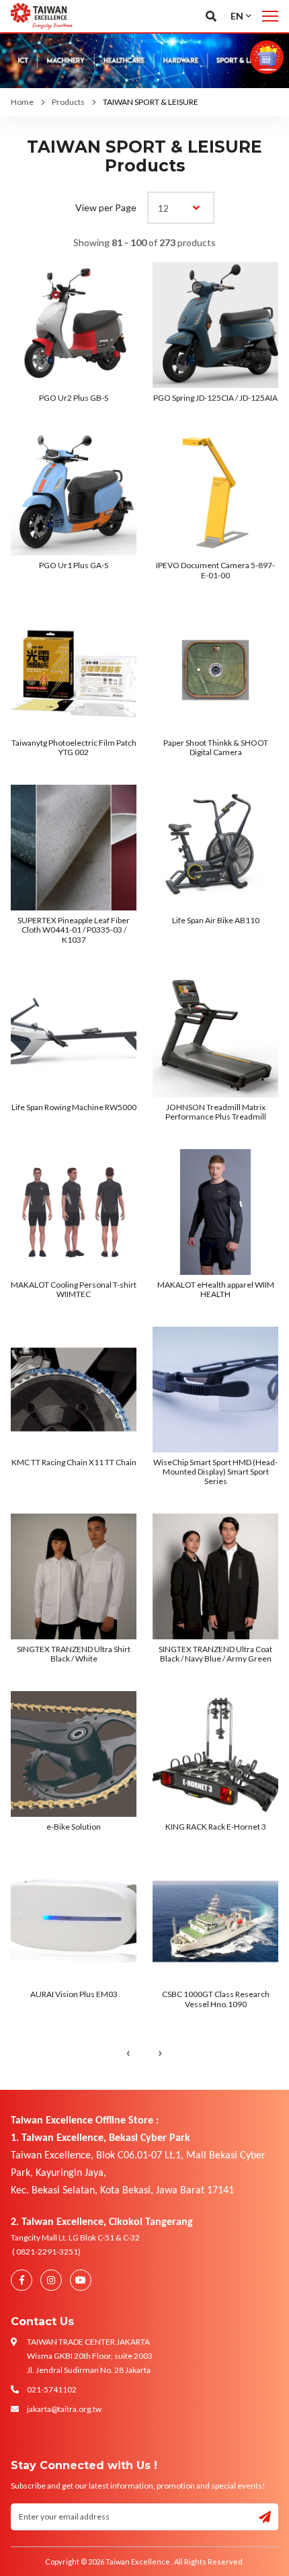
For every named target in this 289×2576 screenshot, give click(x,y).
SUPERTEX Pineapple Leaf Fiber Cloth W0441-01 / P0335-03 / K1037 (74, 930)
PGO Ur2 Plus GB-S (74, 398)
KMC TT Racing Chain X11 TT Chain (74, 1462)
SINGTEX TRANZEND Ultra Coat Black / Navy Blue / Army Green (215, 1654)
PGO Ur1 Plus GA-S (74, 565)
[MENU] (270, 16)
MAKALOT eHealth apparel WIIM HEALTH (216, 1289)
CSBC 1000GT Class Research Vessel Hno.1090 (216, 1999)
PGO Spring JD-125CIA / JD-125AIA (215, 398)
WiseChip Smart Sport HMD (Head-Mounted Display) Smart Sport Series (215, 1472)
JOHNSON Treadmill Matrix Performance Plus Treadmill (216, 1112)
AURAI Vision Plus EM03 (74, 1994)
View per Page (106, 207)
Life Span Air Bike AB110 (216, 920)
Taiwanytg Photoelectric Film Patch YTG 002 (74, 747)
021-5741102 (52, 2389)
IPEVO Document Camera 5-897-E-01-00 (215, 570)
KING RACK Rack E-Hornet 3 (216, 1827)
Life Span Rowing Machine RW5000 (74, 1107)
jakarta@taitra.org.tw (64, 2409)
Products (68, 102)
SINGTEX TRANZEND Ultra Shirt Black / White (74, 1654)
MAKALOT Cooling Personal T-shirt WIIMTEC (74, 1289)
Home (22, 102)
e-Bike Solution (74, 1827)
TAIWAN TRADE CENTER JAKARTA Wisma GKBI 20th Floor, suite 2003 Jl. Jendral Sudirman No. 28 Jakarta (90, 2356)
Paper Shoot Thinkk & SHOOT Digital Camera (216, 747)
